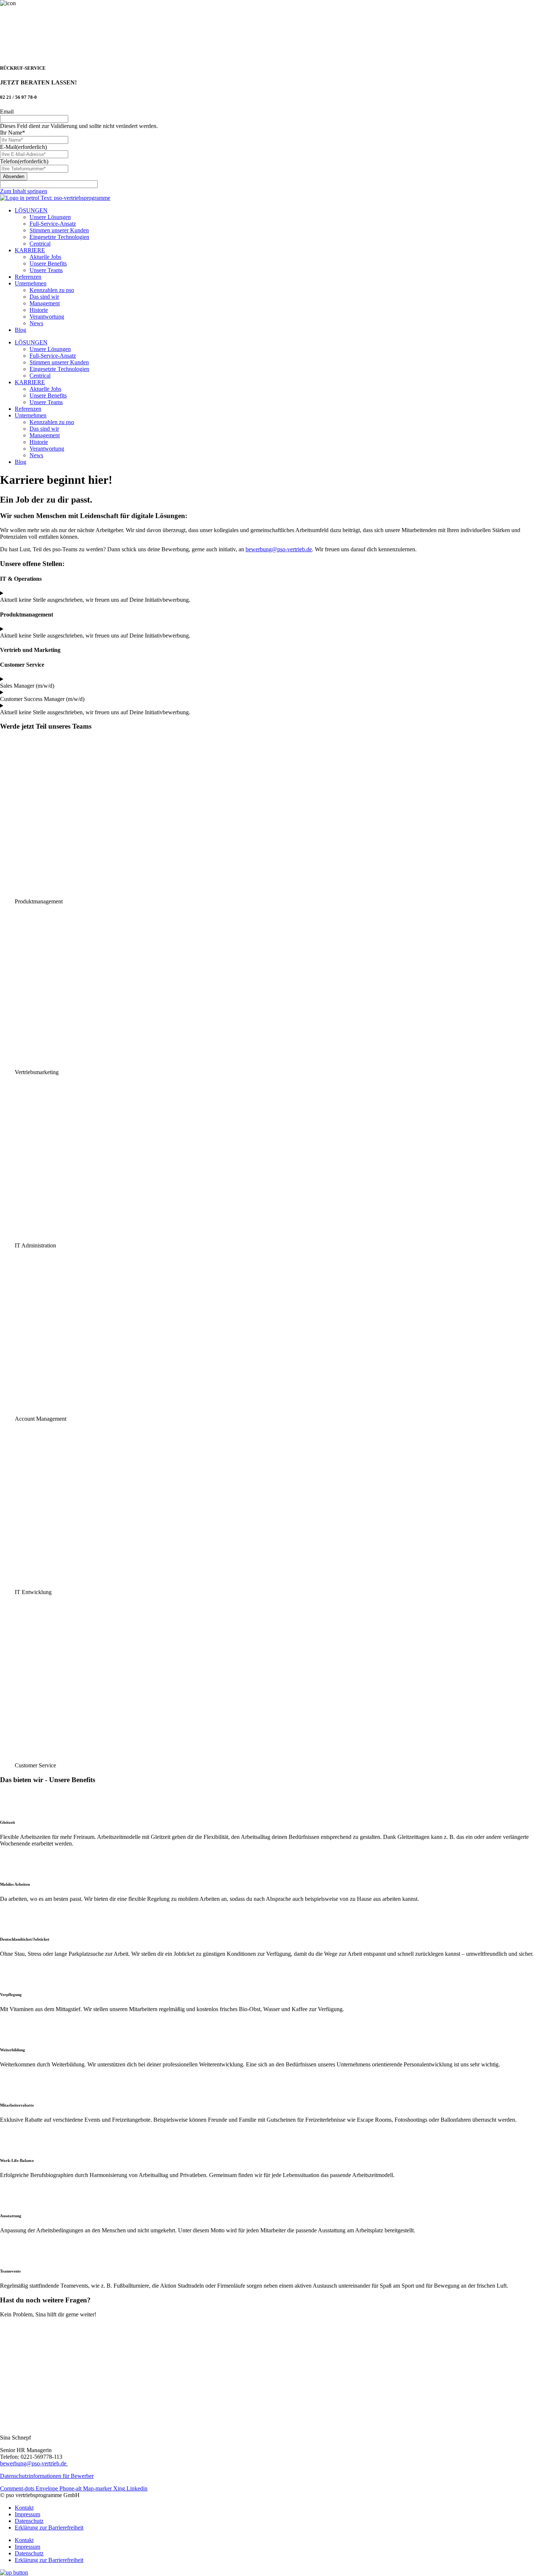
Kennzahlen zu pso (52, 290)
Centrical (40, 244)
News (36, 323)
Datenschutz (29, 2521)
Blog (20, 330)
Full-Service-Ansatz (53, 224)
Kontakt (24, 2508)
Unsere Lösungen (50, 217)
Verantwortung (47, 317)
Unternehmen (31, 283)
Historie (39, 310)
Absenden (14, 176)
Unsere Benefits (48, 263)
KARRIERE (30, 250)
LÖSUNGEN (31, 210)
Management (45, 303)
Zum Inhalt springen (24, 191)
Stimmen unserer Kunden (59, 230)
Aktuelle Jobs (45, 257)
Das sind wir (44, 297)
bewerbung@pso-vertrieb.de (279, 549)
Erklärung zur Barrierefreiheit (49, 2528)
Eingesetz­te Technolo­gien (59, 237)
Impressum (27, 2514)
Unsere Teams (46, 270)
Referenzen (28, 277)
